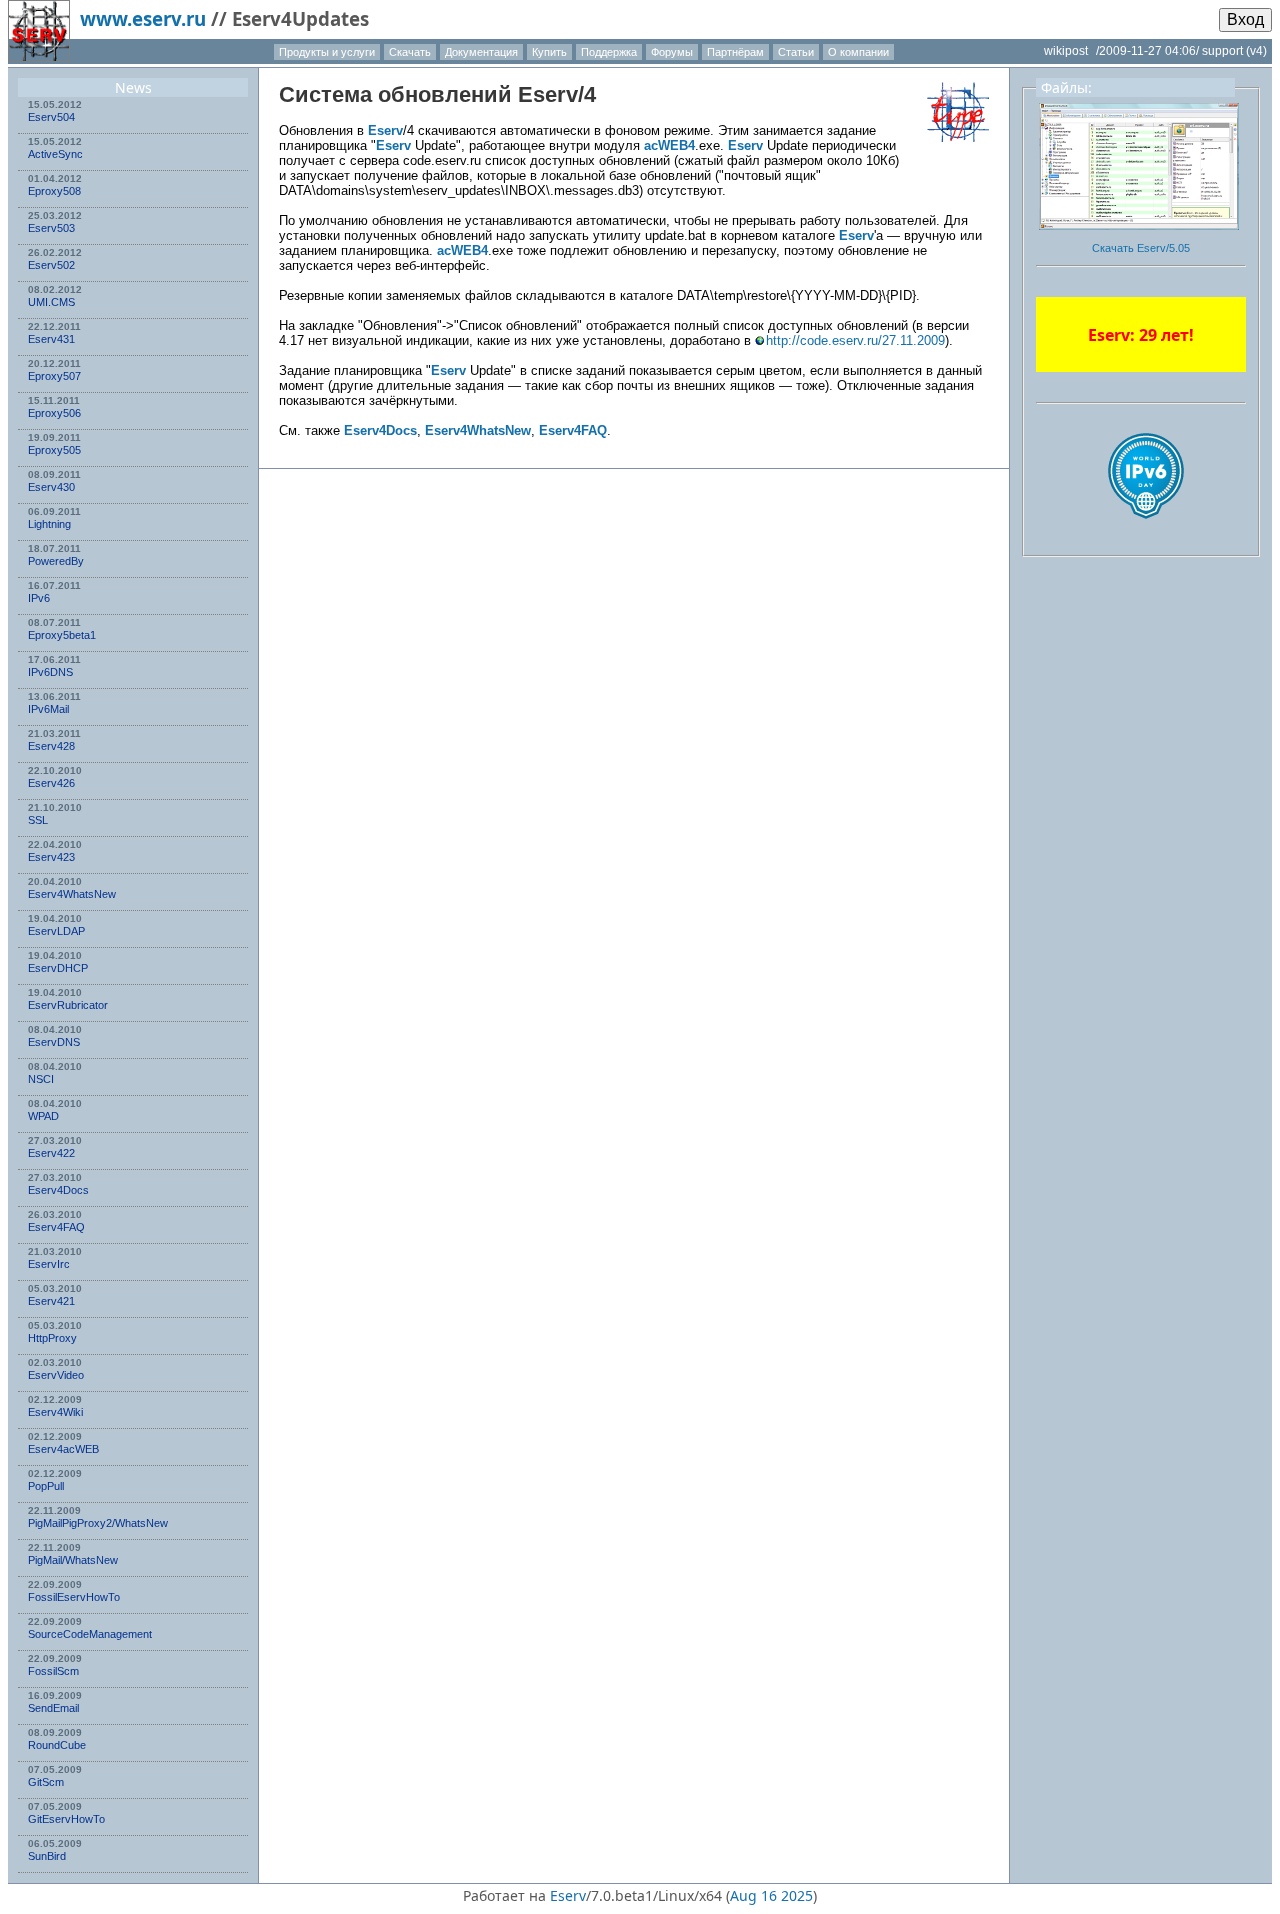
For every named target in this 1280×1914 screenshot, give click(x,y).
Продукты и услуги (327, 52)
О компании (858, 52)
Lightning (49, 524)
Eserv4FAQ (56, 1227)
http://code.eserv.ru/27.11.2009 (855, 340)
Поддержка (609, 52)
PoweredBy (56, 561)
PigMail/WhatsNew (73, 1560)
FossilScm (53, 1671)
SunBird (47, 1856)
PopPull (46, 1486)
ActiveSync (55, 154)
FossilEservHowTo (74, 1597)
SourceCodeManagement (90, 1634)
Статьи (796, 52)
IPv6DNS (50, 672)
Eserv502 (51, 265)
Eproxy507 (54, 376)
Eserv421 (51, 1301)
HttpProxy (52, 1338)
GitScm (46, 1782)
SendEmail (53, 1708)
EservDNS (54, 1042)
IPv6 (39, 598)
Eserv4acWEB (63, 1449)
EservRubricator (68, 1005)
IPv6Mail (48, 709)
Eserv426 (51, 783)
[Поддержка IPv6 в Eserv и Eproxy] (1146, 536)
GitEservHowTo (66, 1819)
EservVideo (56, 1375)
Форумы (672, 52)
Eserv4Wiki (55, 1412)
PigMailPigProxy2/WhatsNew (98, 1523)
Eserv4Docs (58, 1190)
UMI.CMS (51, 302)
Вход (1245, 19)
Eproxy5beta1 (62, 635)
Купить (549, 52)
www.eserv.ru (143, 18)
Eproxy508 (54, 191)
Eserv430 (51, 487)
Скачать (410, 52)
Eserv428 (51, 746)
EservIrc (49, 1264)
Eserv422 (51, 1153)
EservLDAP (56, 931)
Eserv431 (51, 339)
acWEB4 (669, 145)
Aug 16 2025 (771, 1895)
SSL (38, 820)
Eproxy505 (54, 450)
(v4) (1256, 51)
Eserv (548, 94)
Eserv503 (51, 228)
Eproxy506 (54, 413)
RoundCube (57, 1745)
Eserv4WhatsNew (72, 894)
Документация (481, 52)
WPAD (43, 1116)
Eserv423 (51, 857)
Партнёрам (735, 52)
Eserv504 (51, 117)
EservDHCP (58, 968)
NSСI (41, 1079)
